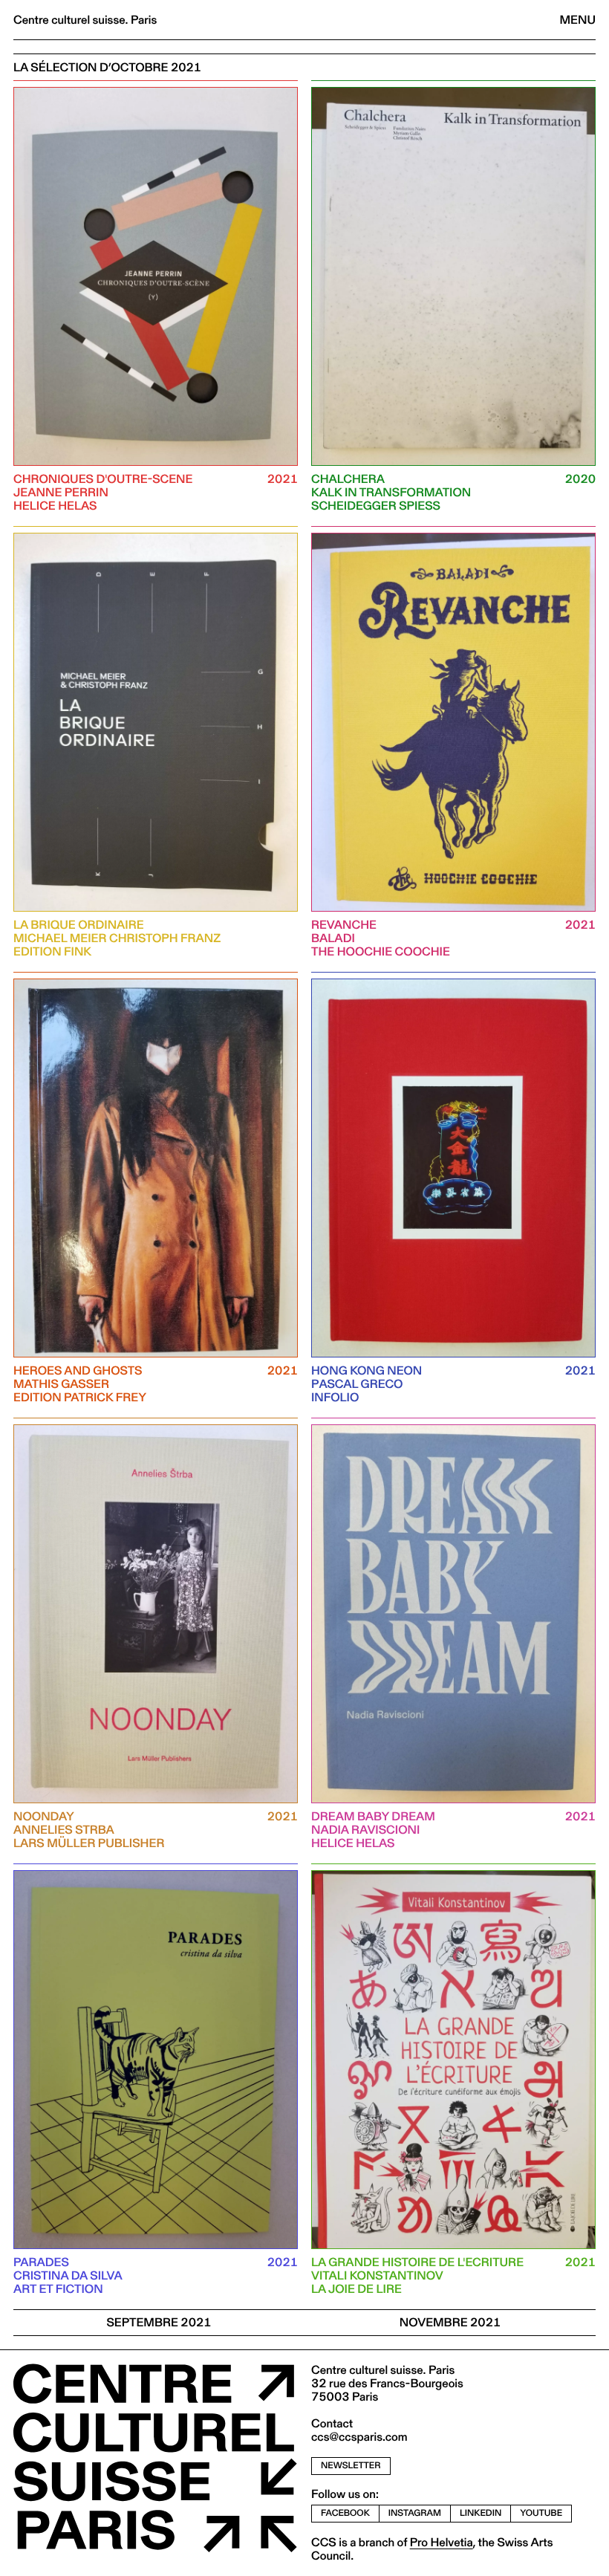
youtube (541, 2513)
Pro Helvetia (442, 2542)
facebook (345, 2513)
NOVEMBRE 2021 (450, 2322)
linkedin (481, 2513)
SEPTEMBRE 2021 (159, 2322)
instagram (415, 2513)
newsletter (351, 2466)
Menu (578, 20)
